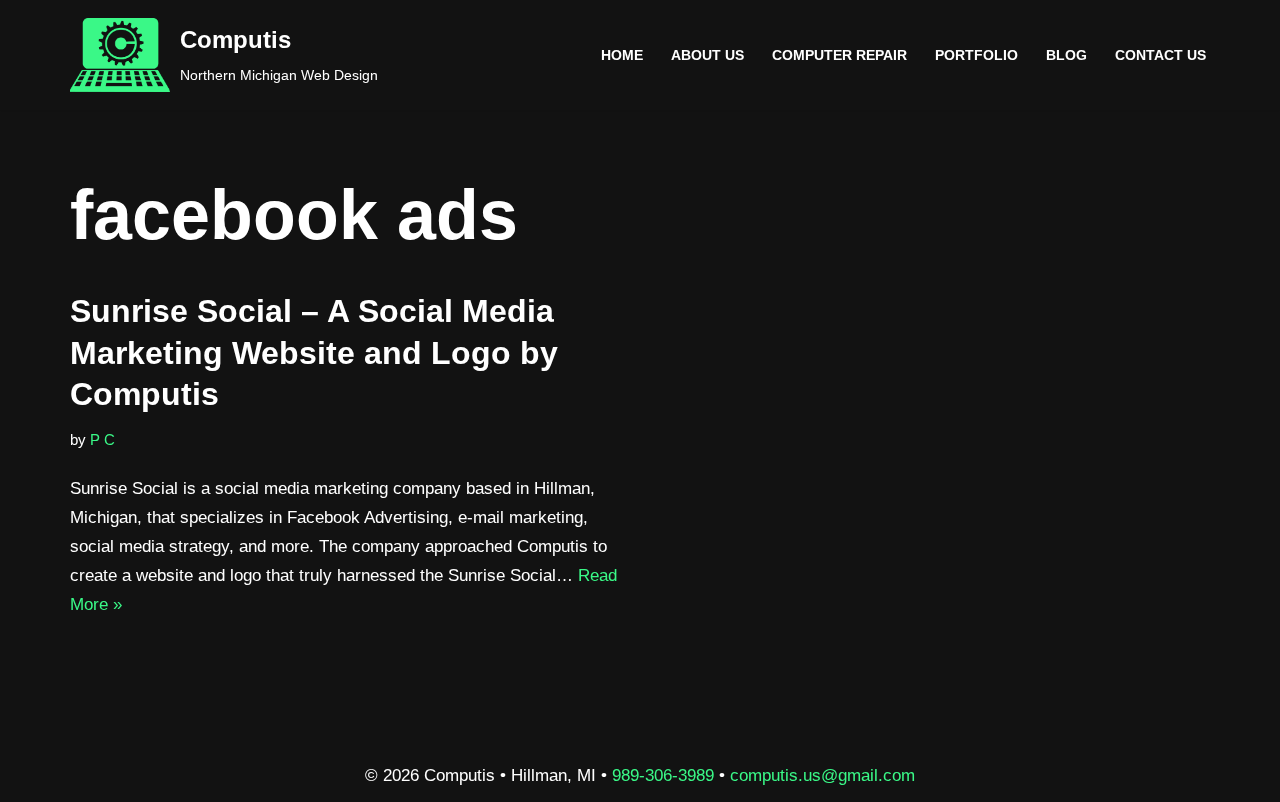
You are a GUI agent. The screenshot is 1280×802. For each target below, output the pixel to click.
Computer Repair (839, 55)
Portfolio (976, 55)
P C (102, 439)
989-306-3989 (663, 775)
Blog (1066, 55)
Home (622, 55)
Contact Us (1160, 55)
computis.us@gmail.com (822, 775)
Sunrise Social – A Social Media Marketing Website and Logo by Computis (314, 352)
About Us (707, 55)
